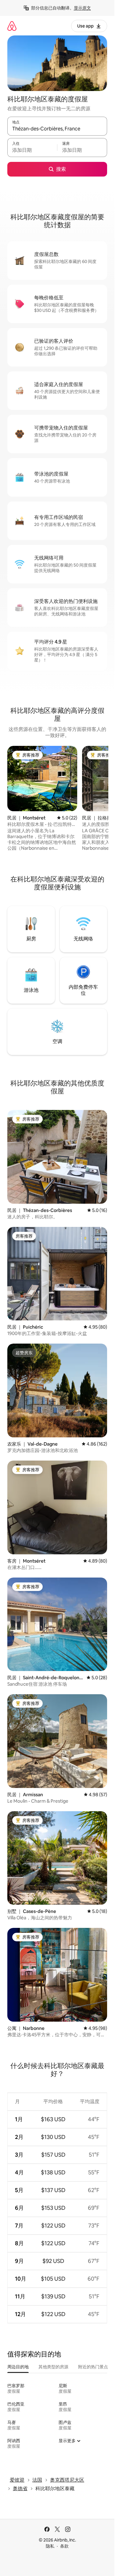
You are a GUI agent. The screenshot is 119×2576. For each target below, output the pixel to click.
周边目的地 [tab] (18, 2367)
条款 (64, 2546)
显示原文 (82, 8)
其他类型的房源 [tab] (53, 2367)
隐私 (50, 2546)
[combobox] (57, 129)
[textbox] (32, 150)
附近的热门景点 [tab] (93, 2367)
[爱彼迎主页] (12, 26)
